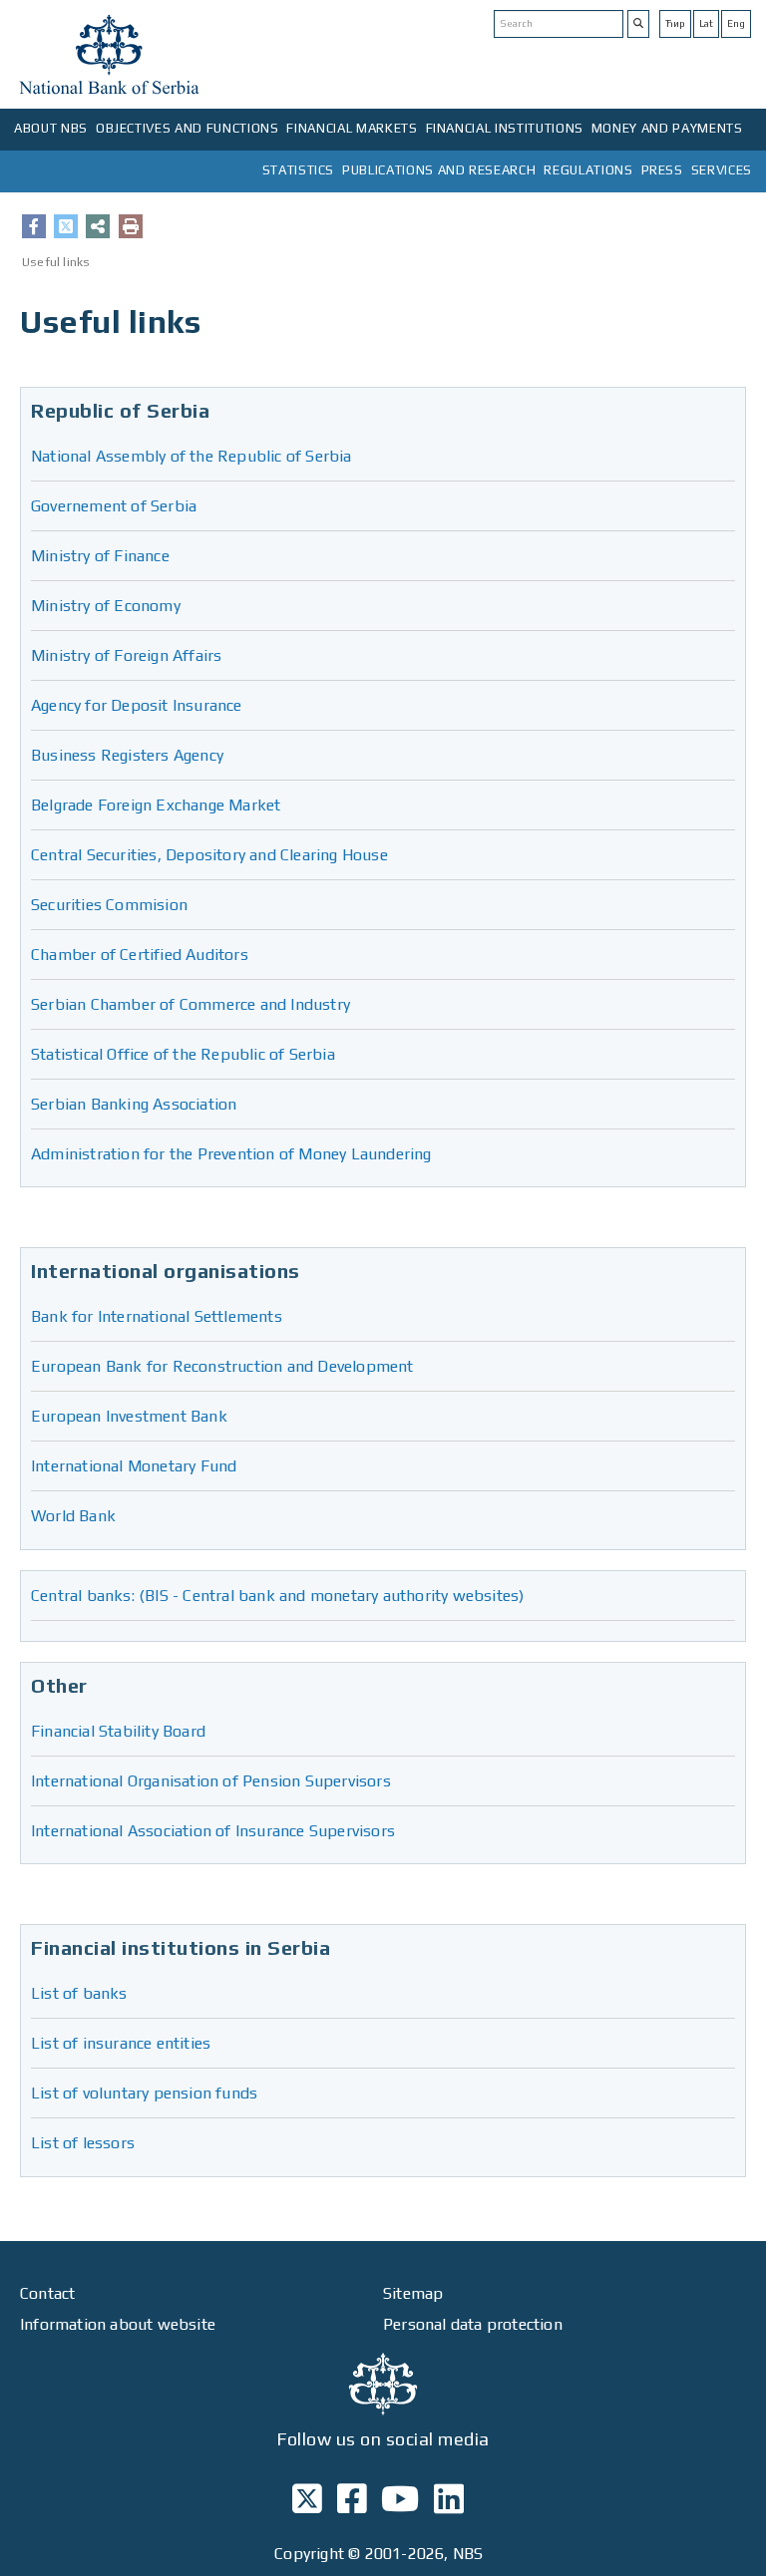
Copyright (309, 2554)
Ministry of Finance (100, 556)
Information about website (118, 2324)
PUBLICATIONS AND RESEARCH (439, 170)
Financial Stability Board (118, 1731)
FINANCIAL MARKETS (352, 128)
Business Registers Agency (127, 755)
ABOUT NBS (51, 128)
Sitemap (413, 2293)
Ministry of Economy (106, 606)
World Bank (73, 1516)
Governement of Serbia (114, 506)
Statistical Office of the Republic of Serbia (183, 1054)
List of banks (79, 1993)
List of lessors (83, 2143)
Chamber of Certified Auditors (140, 955)
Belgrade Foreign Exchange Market (156, 805)
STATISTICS (299, 170)
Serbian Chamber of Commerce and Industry (191, 1004)
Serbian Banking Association (134, 1104)
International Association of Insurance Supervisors (213, 1831)
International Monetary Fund (134, 1466)
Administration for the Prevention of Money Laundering (231, 1154)
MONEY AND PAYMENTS (667, 128)
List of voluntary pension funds (144, 2093)
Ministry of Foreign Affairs (126, 655)
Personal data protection (473, 2324)
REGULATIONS (588, 170)
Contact (47, 2293)
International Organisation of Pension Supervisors (211, 1781)
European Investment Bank (129, 1416)
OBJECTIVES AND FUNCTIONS (188, 128)
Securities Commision (109, 905)
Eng (736, 23)
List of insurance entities (121, 2043)
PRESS (662, 170)
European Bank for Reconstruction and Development (222, 1366)
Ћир (675, 23)
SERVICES (722, 170)
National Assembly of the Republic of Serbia (191, 456)
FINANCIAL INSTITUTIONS (505, 128)
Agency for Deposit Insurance (137, 705)
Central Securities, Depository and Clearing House (209, 855)
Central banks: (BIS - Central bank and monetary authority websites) (277, 1596)
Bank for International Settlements (157, 1316)
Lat (706, 23)
